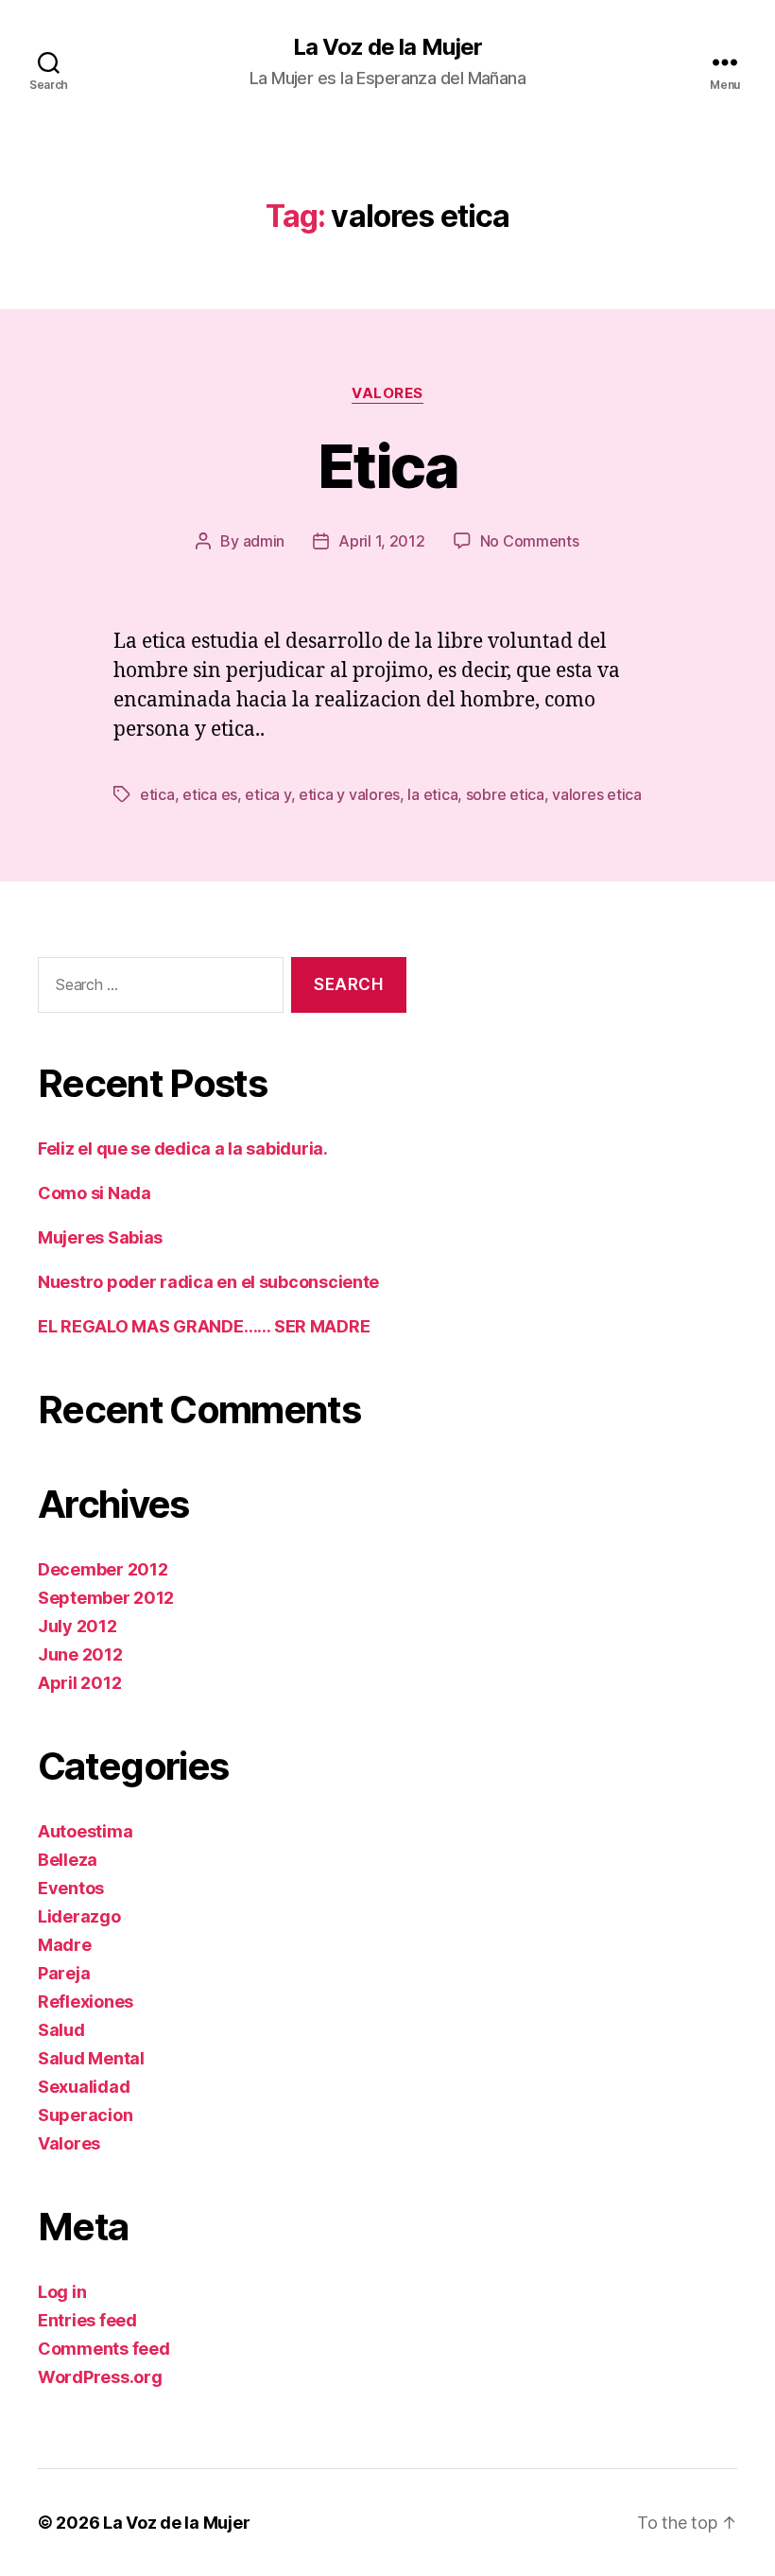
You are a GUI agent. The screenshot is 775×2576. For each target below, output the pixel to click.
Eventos (71, 1888)
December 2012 (103, 1569)
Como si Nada (95, 1193)
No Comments (530, 541)
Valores (387, 393)
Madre (65, 1945)
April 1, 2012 (382, 541)
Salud (61, 2030)
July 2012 (77, 1626)
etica (157, 794)
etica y (267, 794)
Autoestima (85, 1831)
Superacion (85, 2115)
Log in (62, 2292)
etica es (210, 794)
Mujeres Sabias (100, 1237)
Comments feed (104, 2349)
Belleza (68, 1860)
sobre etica (505, 794)
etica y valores (349, 794)
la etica (432, 794)
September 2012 (106, 1598)
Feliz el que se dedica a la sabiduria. (183, 1149)
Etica (387, 466)
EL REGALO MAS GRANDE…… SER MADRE (204, 1326)
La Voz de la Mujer (387, 47)
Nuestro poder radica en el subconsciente (208, 1282)
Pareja (64, 1973)
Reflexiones (86, 2002)
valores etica (597, 794)
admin (264, 541)
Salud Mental (91, 2058)
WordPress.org (100, 2377)
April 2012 (79, 1683)
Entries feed (87, 2320)
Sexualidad (84, 2087)
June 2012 (80, 1654)
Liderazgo (79, 1916)
